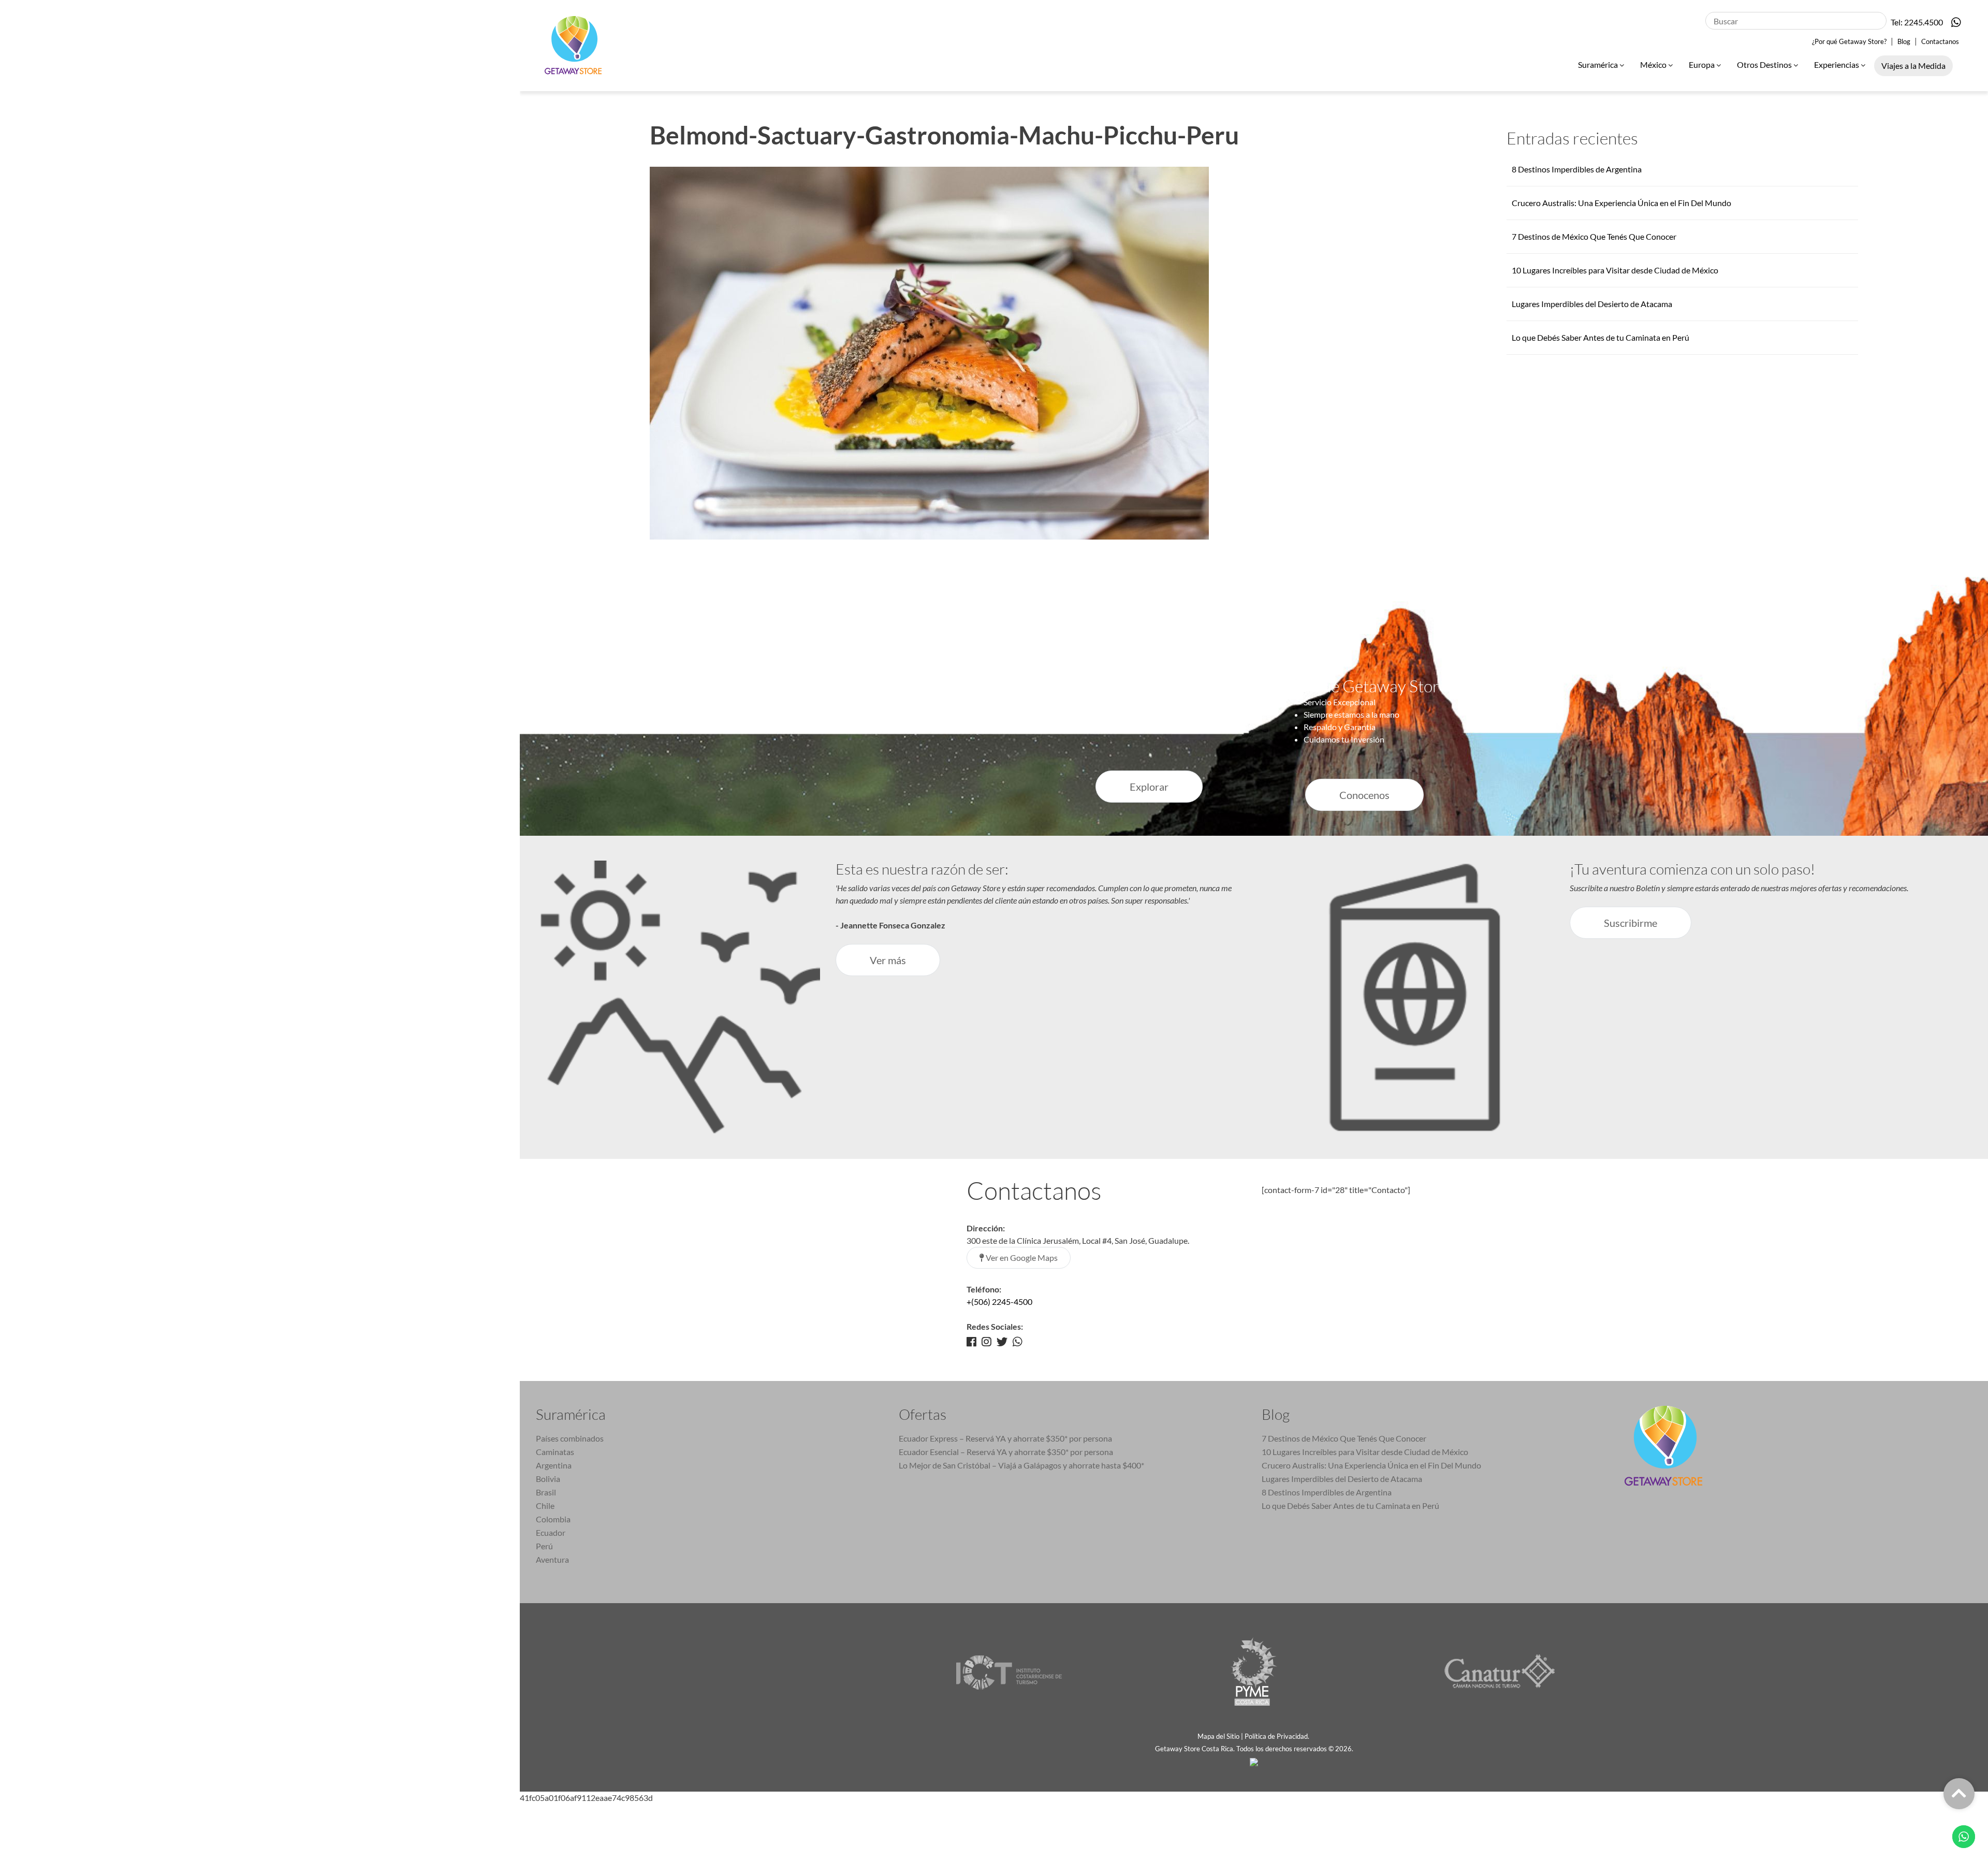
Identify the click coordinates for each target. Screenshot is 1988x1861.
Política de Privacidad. (1278, 1736)
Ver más (888, 960)
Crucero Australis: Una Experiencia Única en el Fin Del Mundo (1621, 203)
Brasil (546, 1492)
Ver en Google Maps (1021, 1257)
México (1654, 64)
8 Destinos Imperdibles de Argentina (1577, 169)
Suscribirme (1631, 923)
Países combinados (570, 1438)
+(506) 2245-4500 (999, 1302)
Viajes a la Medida (1913, 66)
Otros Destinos (1765, 64)
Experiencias (1837, 64)
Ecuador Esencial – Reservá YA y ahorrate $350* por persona (1006, 1452)
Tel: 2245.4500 (1917, 22)
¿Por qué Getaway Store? (1849, 41)
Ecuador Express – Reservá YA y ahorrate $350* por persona (1005, 1438)
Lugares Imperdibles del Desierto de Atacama (1592, 304)
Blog (1904, 41)
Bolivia (548, 1479)
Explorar (1149, 787)
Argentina (554, 1465)
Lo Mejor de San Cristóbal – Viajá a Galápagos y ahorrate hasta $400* (1021, 1465)
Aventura (552, 1559)
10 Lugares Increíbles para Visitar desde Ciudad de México (1615, 270)
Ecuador (551, 1532)
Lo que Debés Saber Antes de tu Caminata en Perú (1600, 337)
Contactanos (1940, 41)
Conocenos (1364, 795)
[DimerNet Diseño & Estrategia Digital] (1254, 1761)
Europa (1702, 64)
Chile (545, 1506)
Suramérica (1599, 64)
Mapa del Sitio (1218, 1736)
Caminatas (555, 1452)
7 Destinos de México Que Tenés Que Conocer (1594, 236)
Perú (544, 1546)
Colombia (553, 1519)
